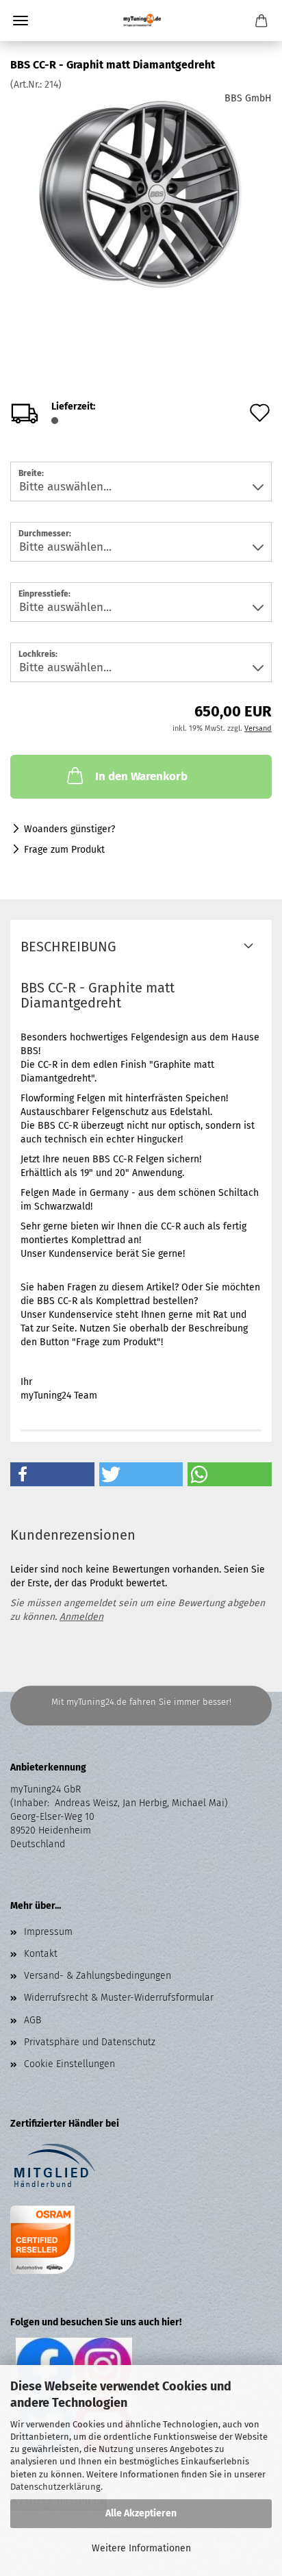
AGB (33, 2020)
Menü (21, 21)
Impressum (48, 1932)
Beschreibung (68, 947)
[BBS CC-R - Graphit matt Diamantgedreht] (141, 194)
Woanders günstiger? (69, 829)
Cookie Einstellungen (69, 2064)
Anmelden (81, 1617)
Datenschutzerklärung (55, 2487)
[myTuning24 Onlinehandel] (141, 21)
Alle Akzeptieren (141, 2513)
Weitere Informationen (141, 2548)
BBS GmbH (248, 98)
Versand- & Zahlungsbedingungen (98, 1976)
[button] (52, 1474)
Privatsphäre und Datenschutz (90, 2042)
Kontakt (41, 1954)
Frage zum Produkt (64, 850)
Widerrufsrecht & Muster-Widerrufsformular (119, 1998)
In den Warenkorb (141, 776)
